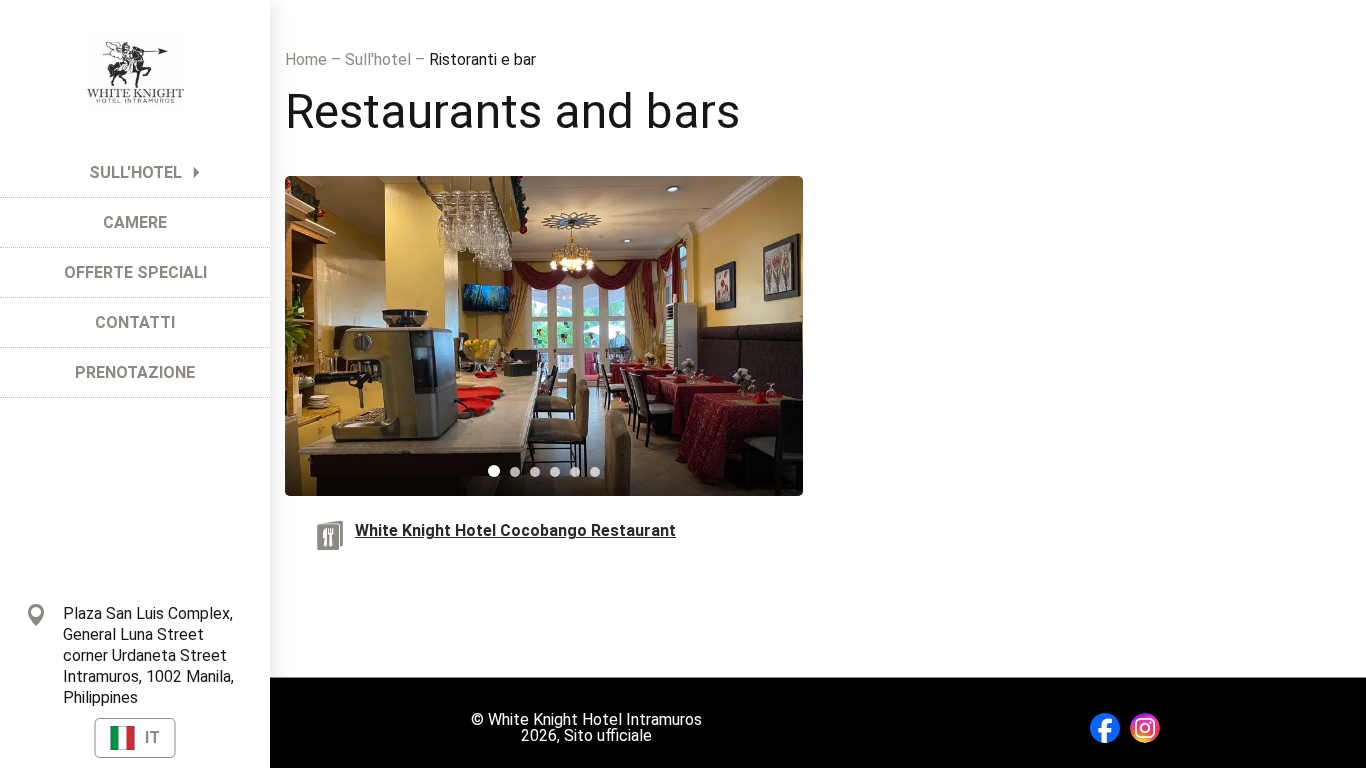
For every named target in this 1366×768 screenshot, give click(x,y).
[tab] (494, 471)
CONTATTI (135, 322)
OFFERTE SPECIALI (135, 272)
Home (308, 59)
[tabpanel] (544, 336)
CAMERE (135, 222)
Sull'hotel (380, 59)
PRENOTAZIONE (135, 372)
